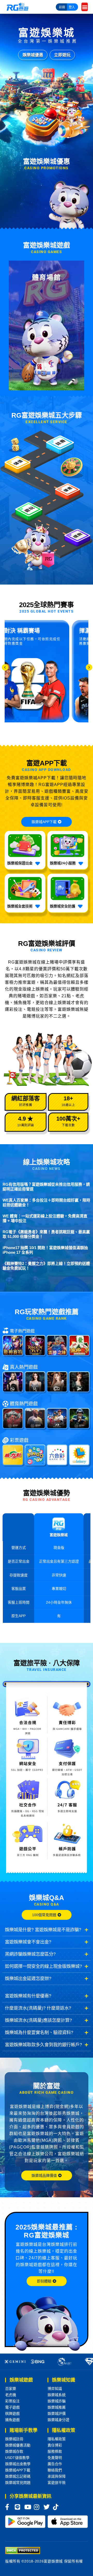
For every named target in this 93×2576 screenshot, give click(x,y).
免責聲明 (55, 2458)
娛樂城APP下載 (18, 2470)
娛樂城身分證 (58, 2420)
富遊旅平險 (57, 2483)
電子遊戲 (12, 2407)
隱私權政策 (57, 2439)
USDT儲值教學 (17, 2458)
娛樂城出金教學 (18, 2464)
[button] (85, 7)
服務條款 (55, 2451)
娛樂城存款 (14, 2451)
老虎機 (11, 2395)
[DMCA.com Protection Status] (23, 2550)
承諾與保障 (57, 2476)
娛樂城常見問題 (18, 2483)
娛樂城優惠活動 (18, 2445)
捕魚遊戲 (12, 2420)
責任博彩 (55, 2445)
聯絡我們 (55, 2470)
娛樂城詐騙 (57, 2401)
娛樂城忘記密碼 (18, 2476)
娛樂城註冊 (14, 2439)
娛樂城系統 (57, 2395)
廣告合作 (55, 2464)
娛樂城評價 (57, 2414)
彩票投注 (12, 2401)
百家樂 (11, 2389)
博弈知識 (55, 2389)
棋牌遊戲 (12, 2414)
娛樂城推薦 (57, 2407)
